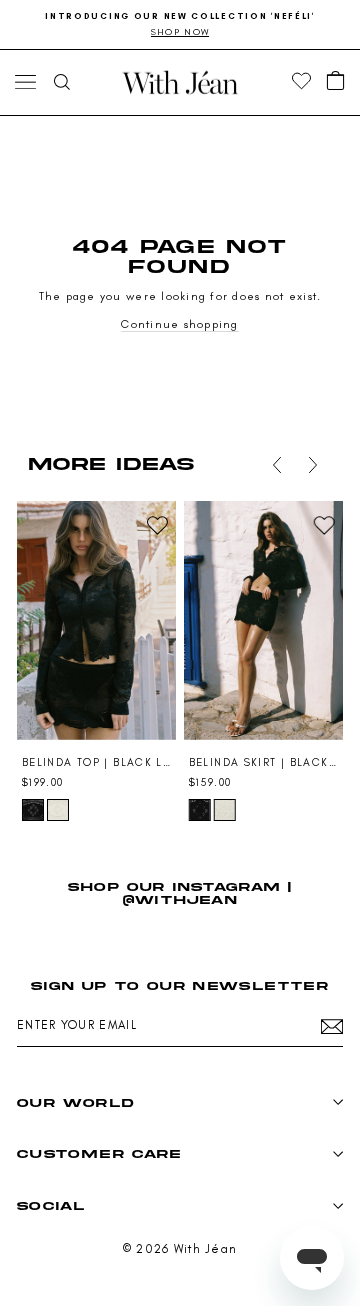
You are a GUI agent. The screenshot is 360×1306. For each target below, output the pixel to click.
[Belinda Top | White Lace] (58, 810)
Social (51, 1205)
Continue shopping (180, 324)
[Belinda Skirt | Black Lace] (263, 620)
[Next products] (313, 465)
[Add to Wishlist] (157, 525)
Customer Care (99, 1153)
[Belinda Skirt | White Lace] (225, 810)
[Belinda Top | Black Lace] (96, 620)
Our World (75, 1102)
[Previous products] (277, 465)
